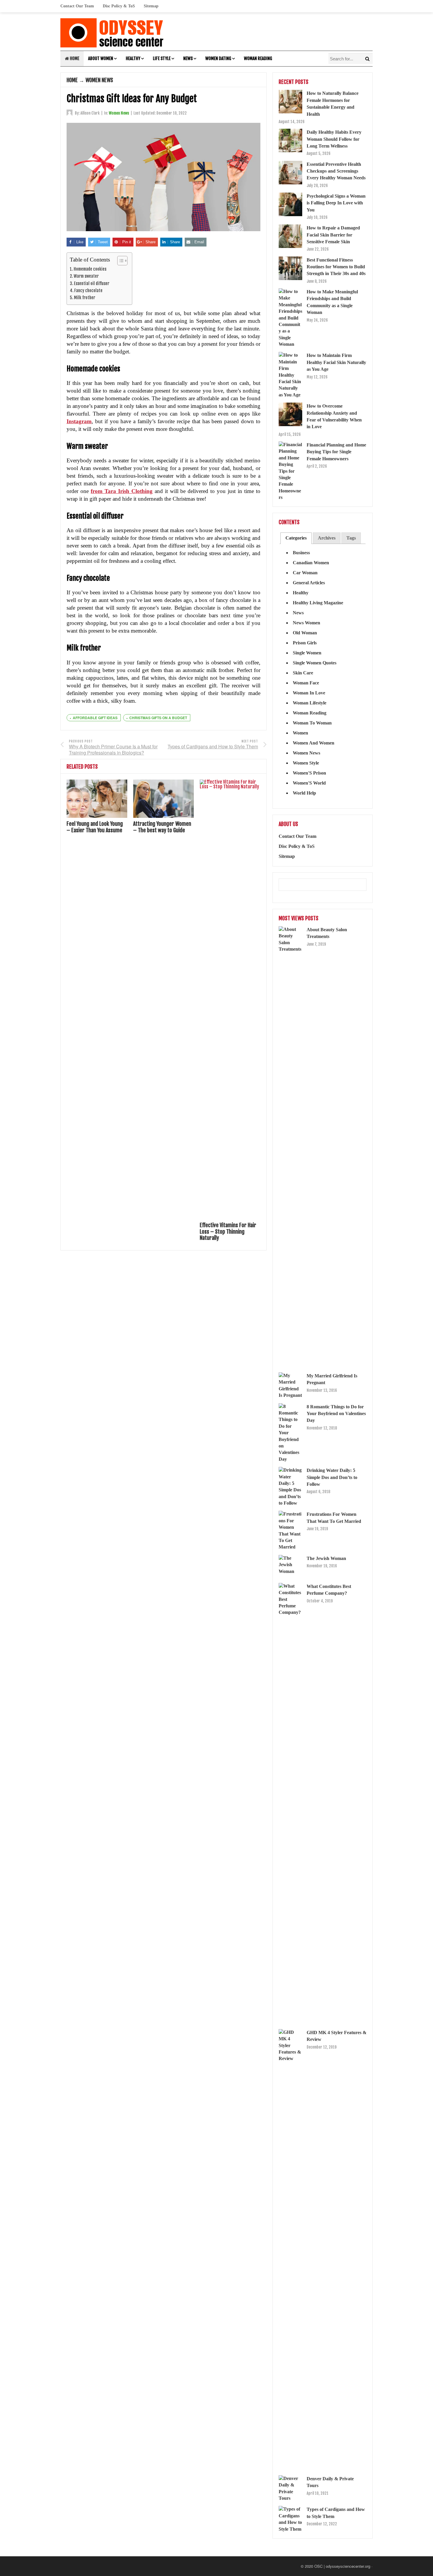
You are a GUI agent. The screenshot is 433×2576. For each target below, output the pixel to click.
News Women (306, 623)
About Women (101, 58)
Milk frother (85, 298)
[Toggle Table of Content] (119, 261)
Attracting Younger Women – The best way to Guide (162, 827)
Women (300, 733)
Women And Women (314, 743)
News (188, 58)
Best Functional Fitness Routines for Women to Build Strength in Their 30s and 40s (336, 267)
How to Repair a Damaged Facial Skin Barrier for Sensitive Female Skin (333, 235)
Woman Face (306, 683)
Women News (99, 80)
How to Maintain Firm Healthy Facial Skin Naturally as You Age (336, 362)
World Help (304, 793)
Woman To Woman (312, 723)
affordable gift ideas (95, 718)
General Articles (309, 583)
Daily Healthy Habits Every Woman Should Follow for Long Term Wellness (334, 139)
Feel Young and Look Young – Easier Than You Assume (95, 827)
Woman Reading (258, 58)
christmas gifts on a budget (158, 718)
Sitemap (151, 6)
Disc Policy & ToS (119, 6)
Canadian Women (311, 563)
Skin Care (303, 673)
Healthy (133, 58)
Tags (351, 538)
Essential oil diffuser (92, 283)
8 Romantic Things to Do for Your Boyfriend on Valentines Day (336, 1414)
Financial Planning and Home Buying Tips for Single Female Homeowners (336, 452)
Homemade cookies (90, 269)
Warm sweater (86, 276)
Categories (296, 538)
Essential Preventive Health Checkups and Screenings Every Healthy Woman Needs (336, 171)
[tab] (296, 538)
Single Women (307, 653)
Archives (327, 538)
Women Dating (218, 58)
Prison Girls (305, 643)
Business (301, 553)
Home (74, 58)
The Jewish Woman (326, 1558)
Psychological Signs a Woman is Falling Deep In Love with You (336, 203)
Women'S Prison (309, 773)
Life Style (162, 58)
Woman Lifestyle (310, 703)
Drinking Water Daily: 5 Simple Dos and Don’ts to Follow (332, 1477)
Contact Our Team (77, 6)
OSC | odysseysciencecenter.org (342, 2566)
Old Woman (305, 633)
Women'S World (309, 783)
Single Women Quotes (315, 663)
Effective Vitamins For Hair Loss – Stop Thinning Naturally (228, 1231)
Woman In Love (309, 693)
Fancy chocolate (88, 291)
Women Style (306, 763)
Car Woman (305, 573)
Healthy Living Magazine (318, 603)
